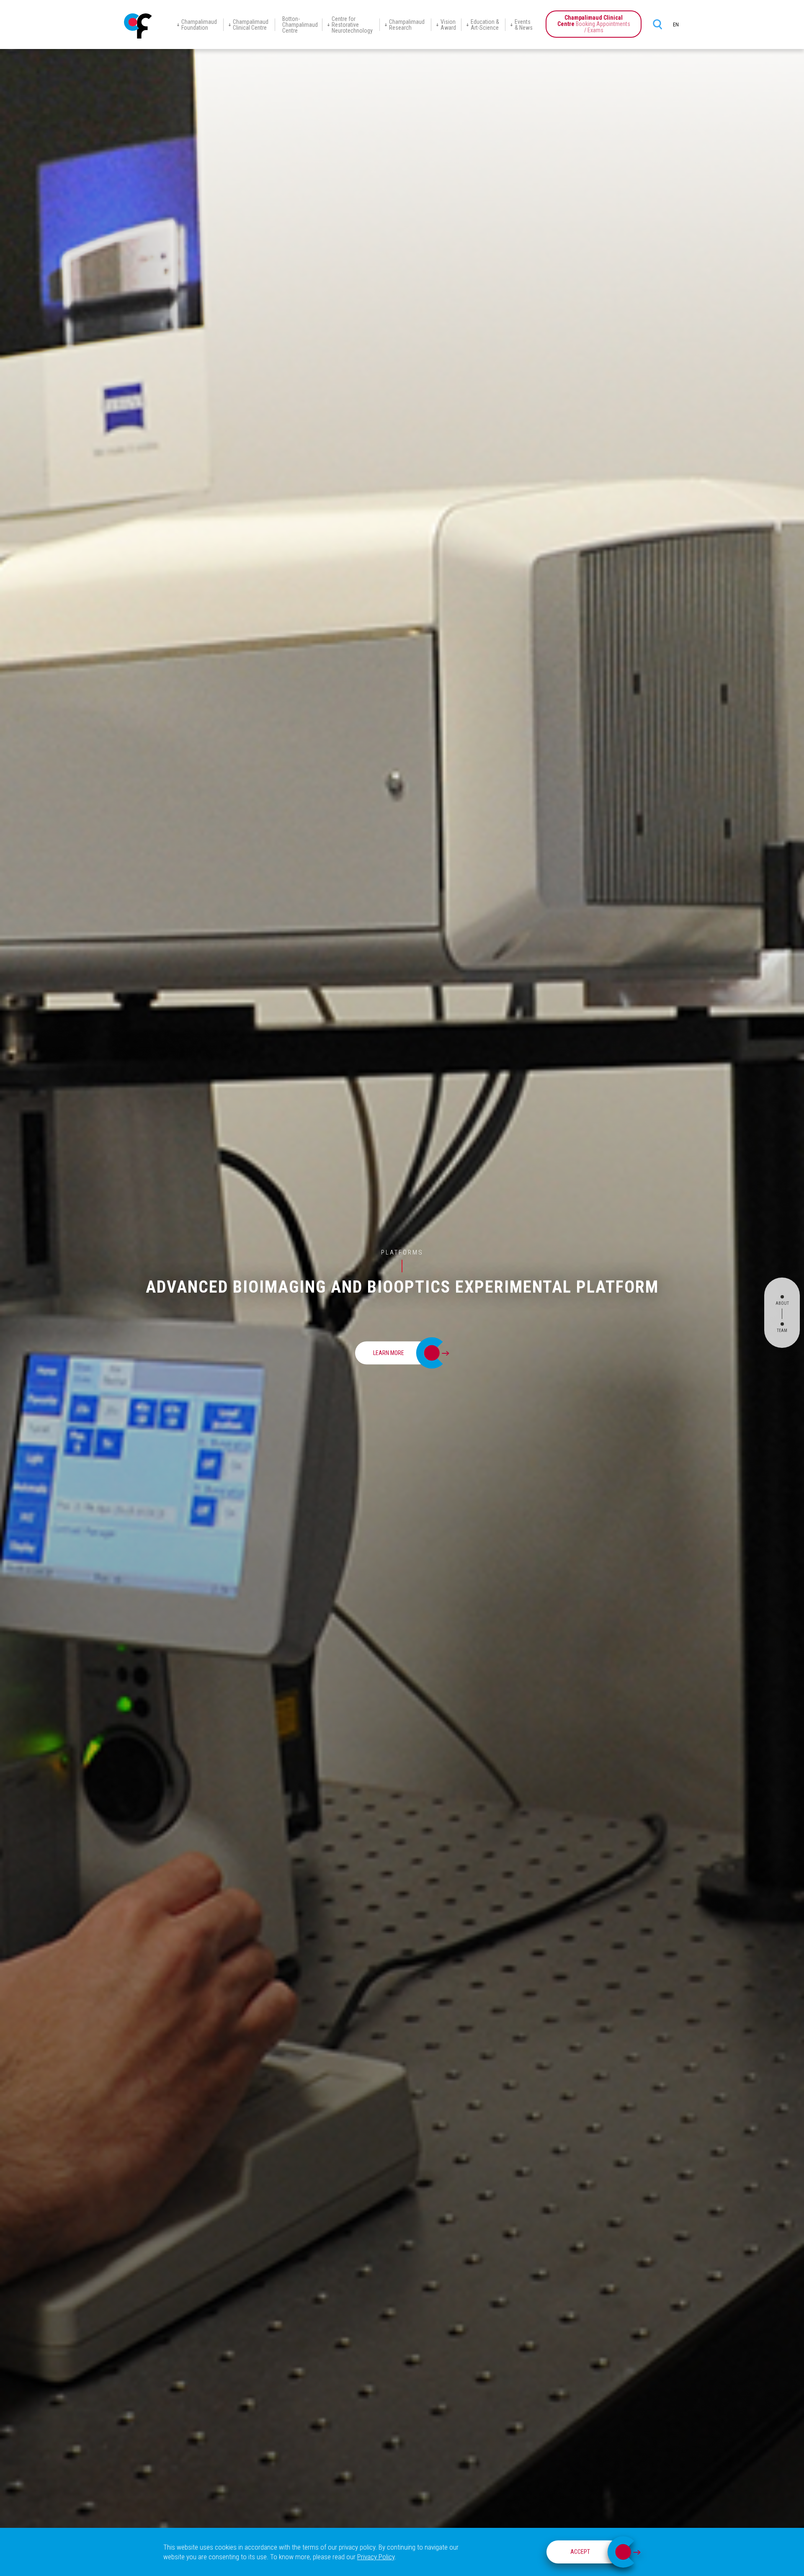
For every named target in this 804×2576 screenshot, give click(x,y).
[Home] (138, 26)
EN (676, 25)
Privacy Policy (376, 2557)
